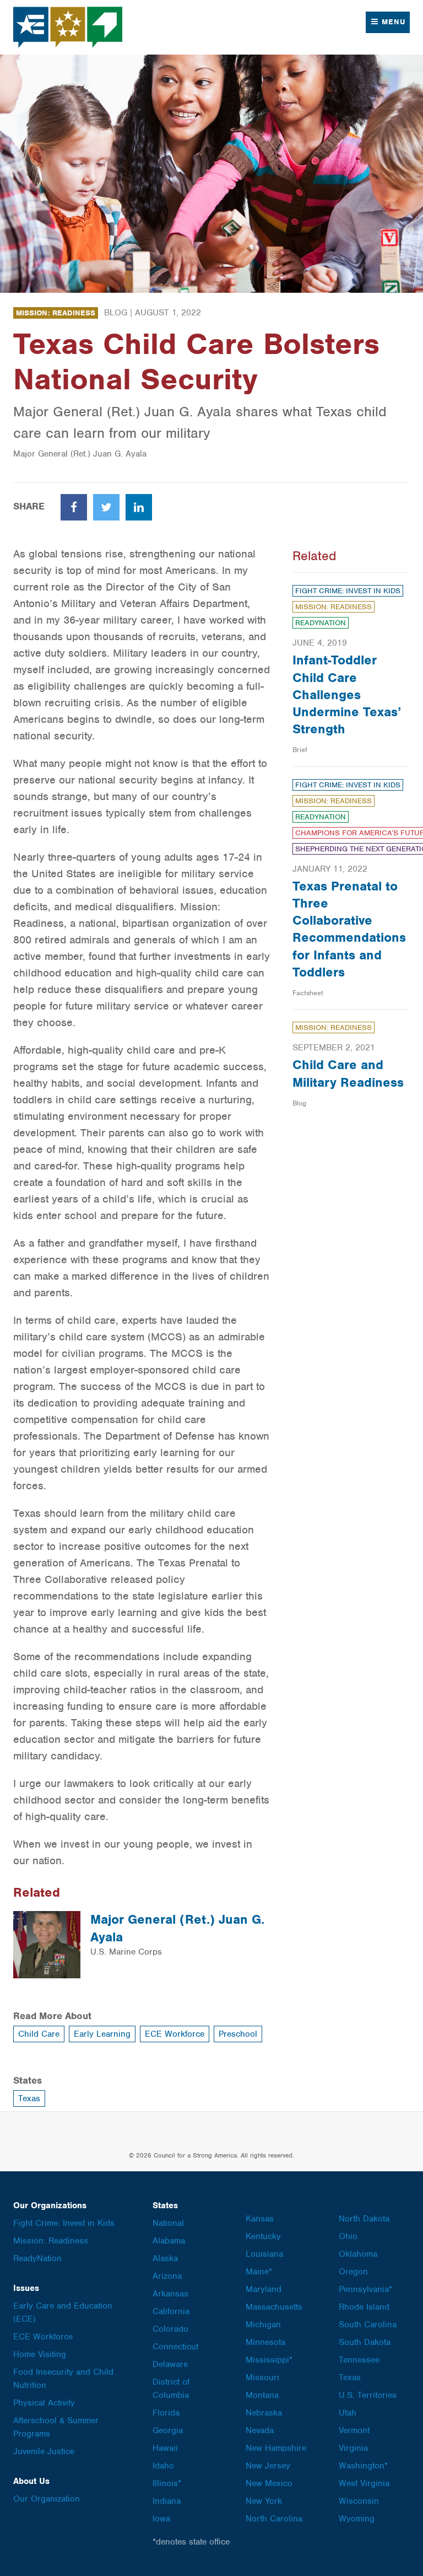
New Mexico (269, 2483)
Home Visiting (40, 2354)
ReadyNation (321, 623)
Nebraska (264, 2413)
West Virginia (364, 2483)
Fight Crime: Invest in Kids (348, 591)
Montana (262, 2395)
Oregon (353, 2272)
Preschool (238, 2034)
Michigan (263, 2325)
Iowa (161, 2519)
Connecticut (175, 2347)
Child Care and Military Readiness (348, 1073)
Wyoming (357, 2519)
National (168, 2223)
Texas (29, 2099)
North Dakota (364, 2219)
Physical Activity (44, 2403)
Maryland (264, 2289)
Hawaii (165, 2448)
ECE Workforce (175, 2034)
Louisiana (264, 2254)
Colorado (170, 2329)
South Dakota (365, 2342)
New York (264, 2501)
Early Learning (102, 2034)
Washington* (363, 2466)
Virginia (353, 2448)
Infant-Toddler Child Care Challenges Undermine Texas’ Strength (347, 694)
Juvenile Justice (44, 2451)
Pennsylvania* (365, 2289)
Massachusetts (274, 2307)
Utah (348, 2413)
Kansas (260, 2219)
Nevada (260, 2430)
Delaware (170, 2364)
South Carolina (368, 2325)
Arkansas (170, 2294)
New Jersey (268, 2466)
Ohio (348, 2236)
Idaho (163, 2466)
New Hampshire (276, 2448)
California (171, 2311)
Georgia (168, 2430)
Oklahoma (358, 2254)
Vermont (354, 2430)
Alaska (165, 2258)
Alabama (169, 2241)
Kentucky (263, 2236)
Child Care (39, 2034)
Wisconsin (359, 2501)
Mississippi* (269, 2360)
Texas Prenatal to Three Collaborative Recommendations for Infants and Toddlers (349, 929)
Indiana (167, 2501)
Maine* (259, 2272)
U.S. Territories (368, 2395)
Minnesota (265, 2342)
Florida (166, 2413)
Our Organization (47, 2499)
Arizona (167, 2276)
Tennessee (359, 2360)
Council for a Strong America (68, 27)
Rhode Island (364, 2307)
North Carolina (274, 2519)
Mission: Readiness (56, 313)
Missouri (262, 2378)
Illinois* (167, 2483)
